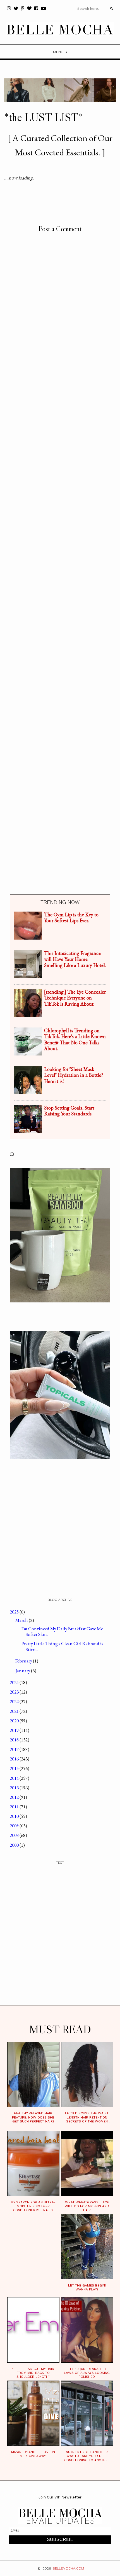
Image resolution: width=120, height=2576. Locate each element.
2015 (15, 1768)
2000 (15, 1845)
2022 (15, 1701)
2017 (15, 1749)
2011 (15, 1807)
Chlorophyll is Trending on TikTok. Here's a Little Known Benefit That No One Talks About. (75, 1040)
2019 (15, 1730)
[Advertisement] (60, 629)
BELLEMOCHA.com (68, 2568)
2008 (15, 1835)
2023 (15, 1692)
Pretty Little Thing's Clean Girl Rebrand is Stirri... (62, 1646)
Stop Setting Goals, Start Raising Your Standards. (69, 1111)
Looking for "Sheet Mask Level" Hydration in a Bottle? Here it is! (74, 1075)
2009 (15, 1826)
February (24, 1661)
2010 (15, 1816)
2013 (15, 1788)
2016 (15, 1759)
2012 (15, 1797)
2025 (15, 1612)
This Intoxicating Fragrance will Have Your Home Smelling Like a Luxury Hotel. (75, 959)
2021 (15, 1711)
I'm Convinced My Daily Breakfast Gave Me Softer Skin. (62, 1631)
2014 (15, 1778)
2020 (15, 1721)
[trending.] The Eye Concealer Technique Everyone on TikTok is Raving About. (75, 998)
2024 (15, 1682)
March (22, 1620)
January (23, 1671)
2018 (15, 1740)
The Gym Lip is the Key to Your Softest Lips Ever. (71, 918)
